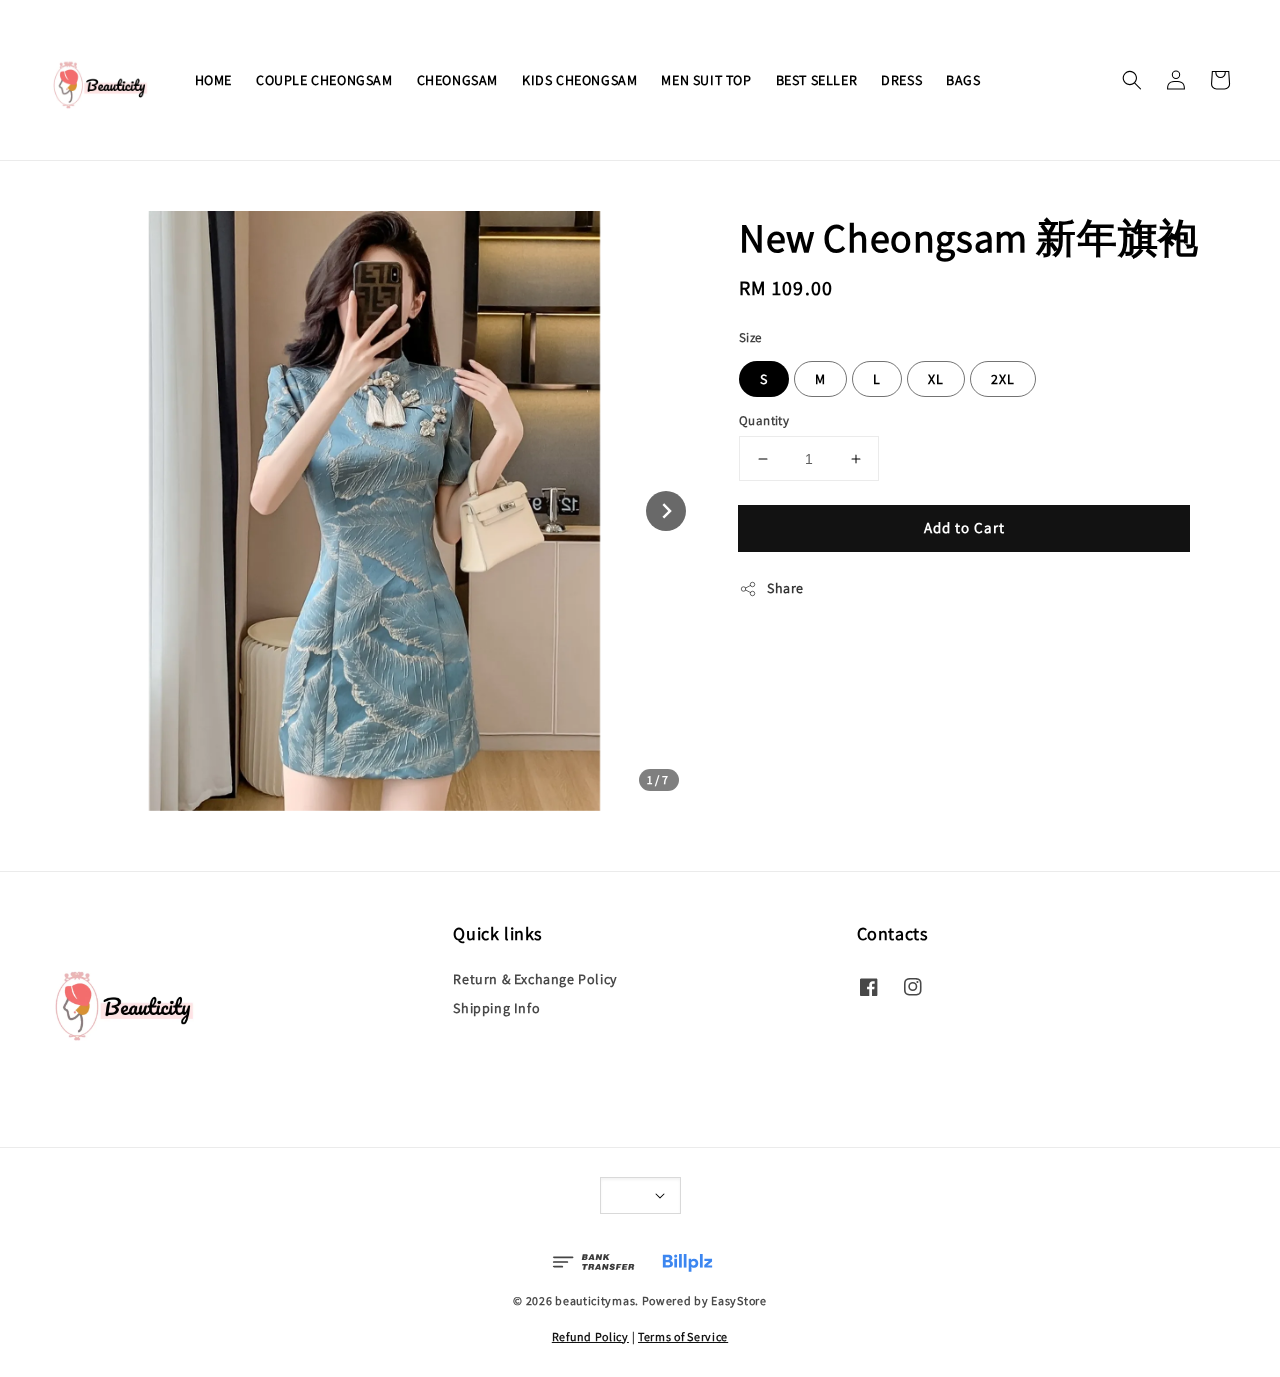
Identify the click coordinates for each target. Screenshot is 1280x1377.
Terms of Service (683, 1336)
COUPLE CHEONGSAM (324, 80)
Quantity (764, 420)
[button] (1132, 80)
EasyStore (738, 1300)
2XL (1003, 379)
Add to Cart (964, 527)
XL (936, 379)
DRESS (901, 80)
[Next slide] (666, 511)
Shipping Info (496, 1008)
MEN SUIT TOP (706, 80)
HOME (213, 80)
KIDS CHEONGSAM (579, 80)
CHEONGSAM (457, 80)
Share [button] (785, 588)
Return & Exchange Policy (534, 979)
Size (750, 337)
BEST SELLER (817, 80)
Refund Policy (590, 1336)
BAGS (963, 80)
